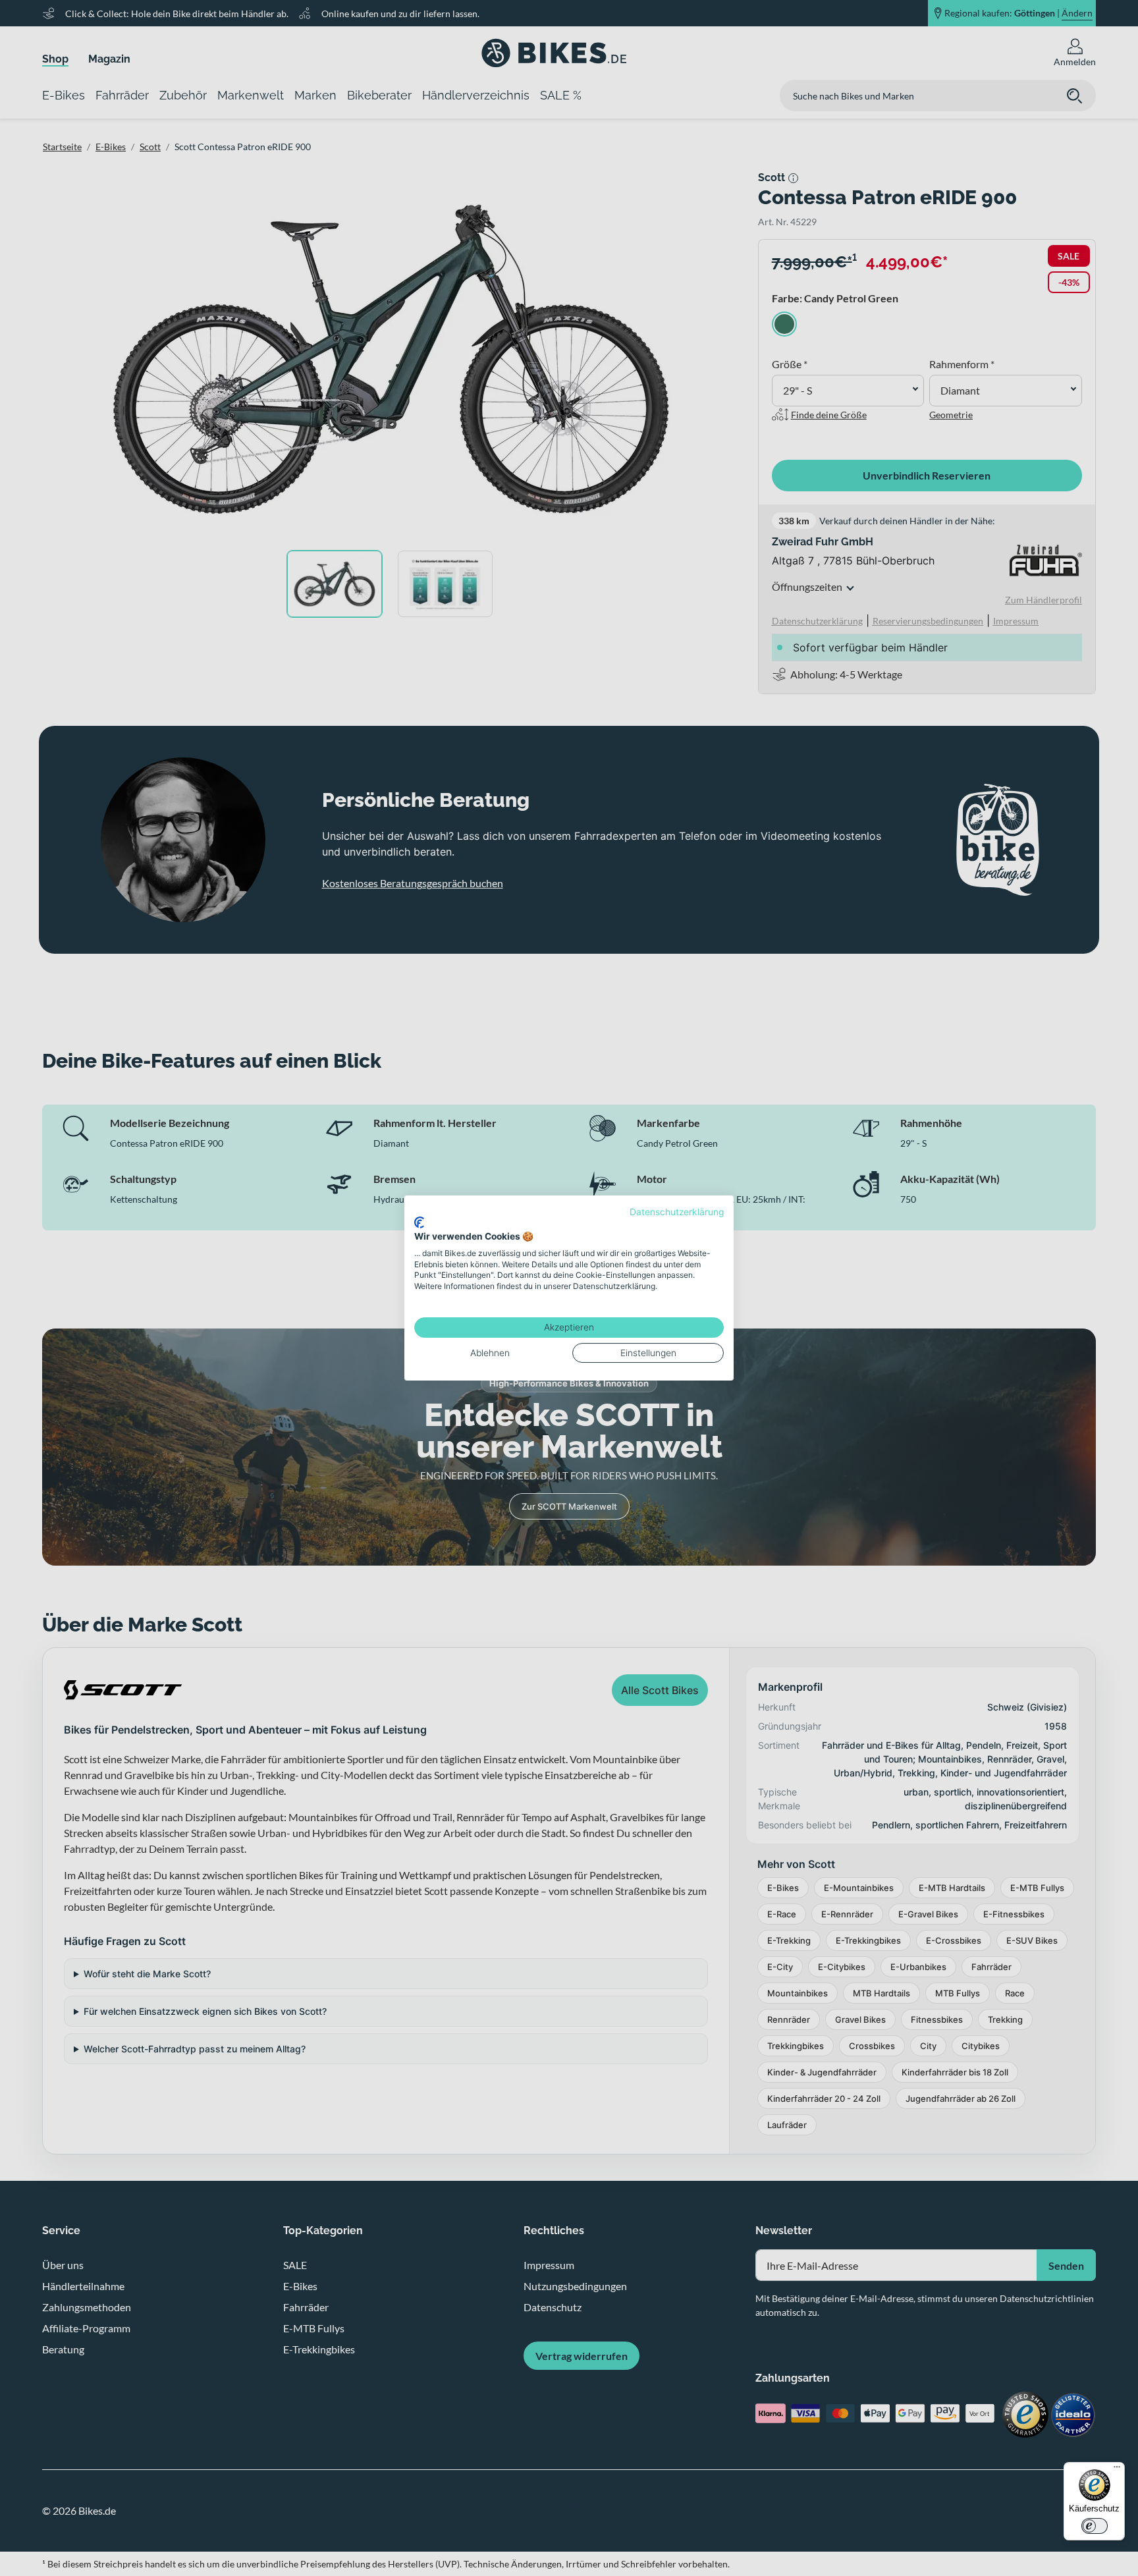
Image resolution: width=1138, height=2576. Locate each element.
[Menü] (1117, 2470)
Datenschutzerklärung (677, 1212)
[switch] (1095, 2526)
